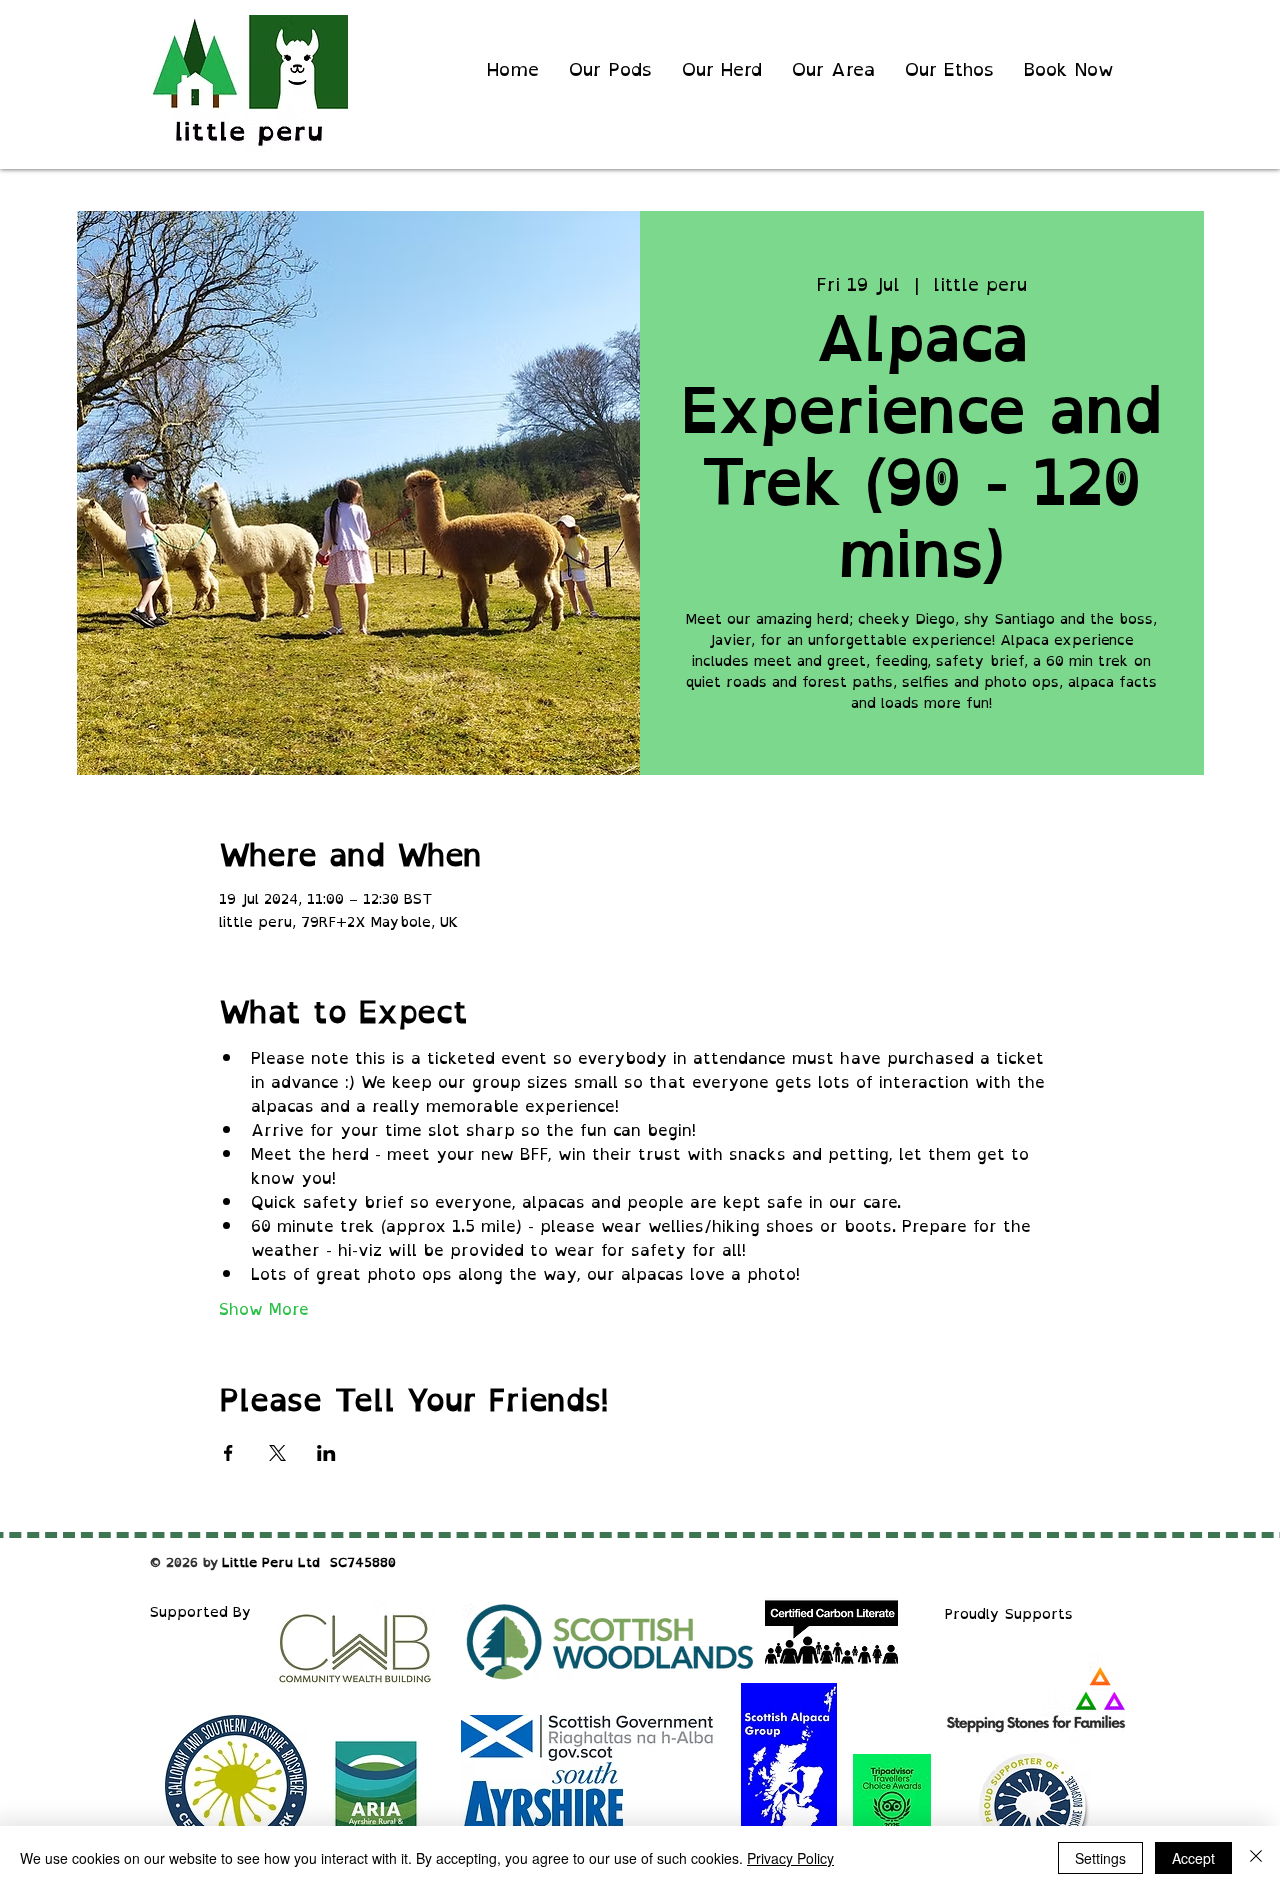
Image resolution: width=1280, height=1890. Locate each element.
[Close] (1256, 1858)
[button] (949, 70)
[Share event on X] (277, 1453)
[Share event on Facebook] (228, 1453)
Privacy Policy (790, 1858)
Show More (264, 1309)
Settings (1100, 1858)
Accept (1193, 1858)
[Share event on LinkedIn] (326, 1453)
